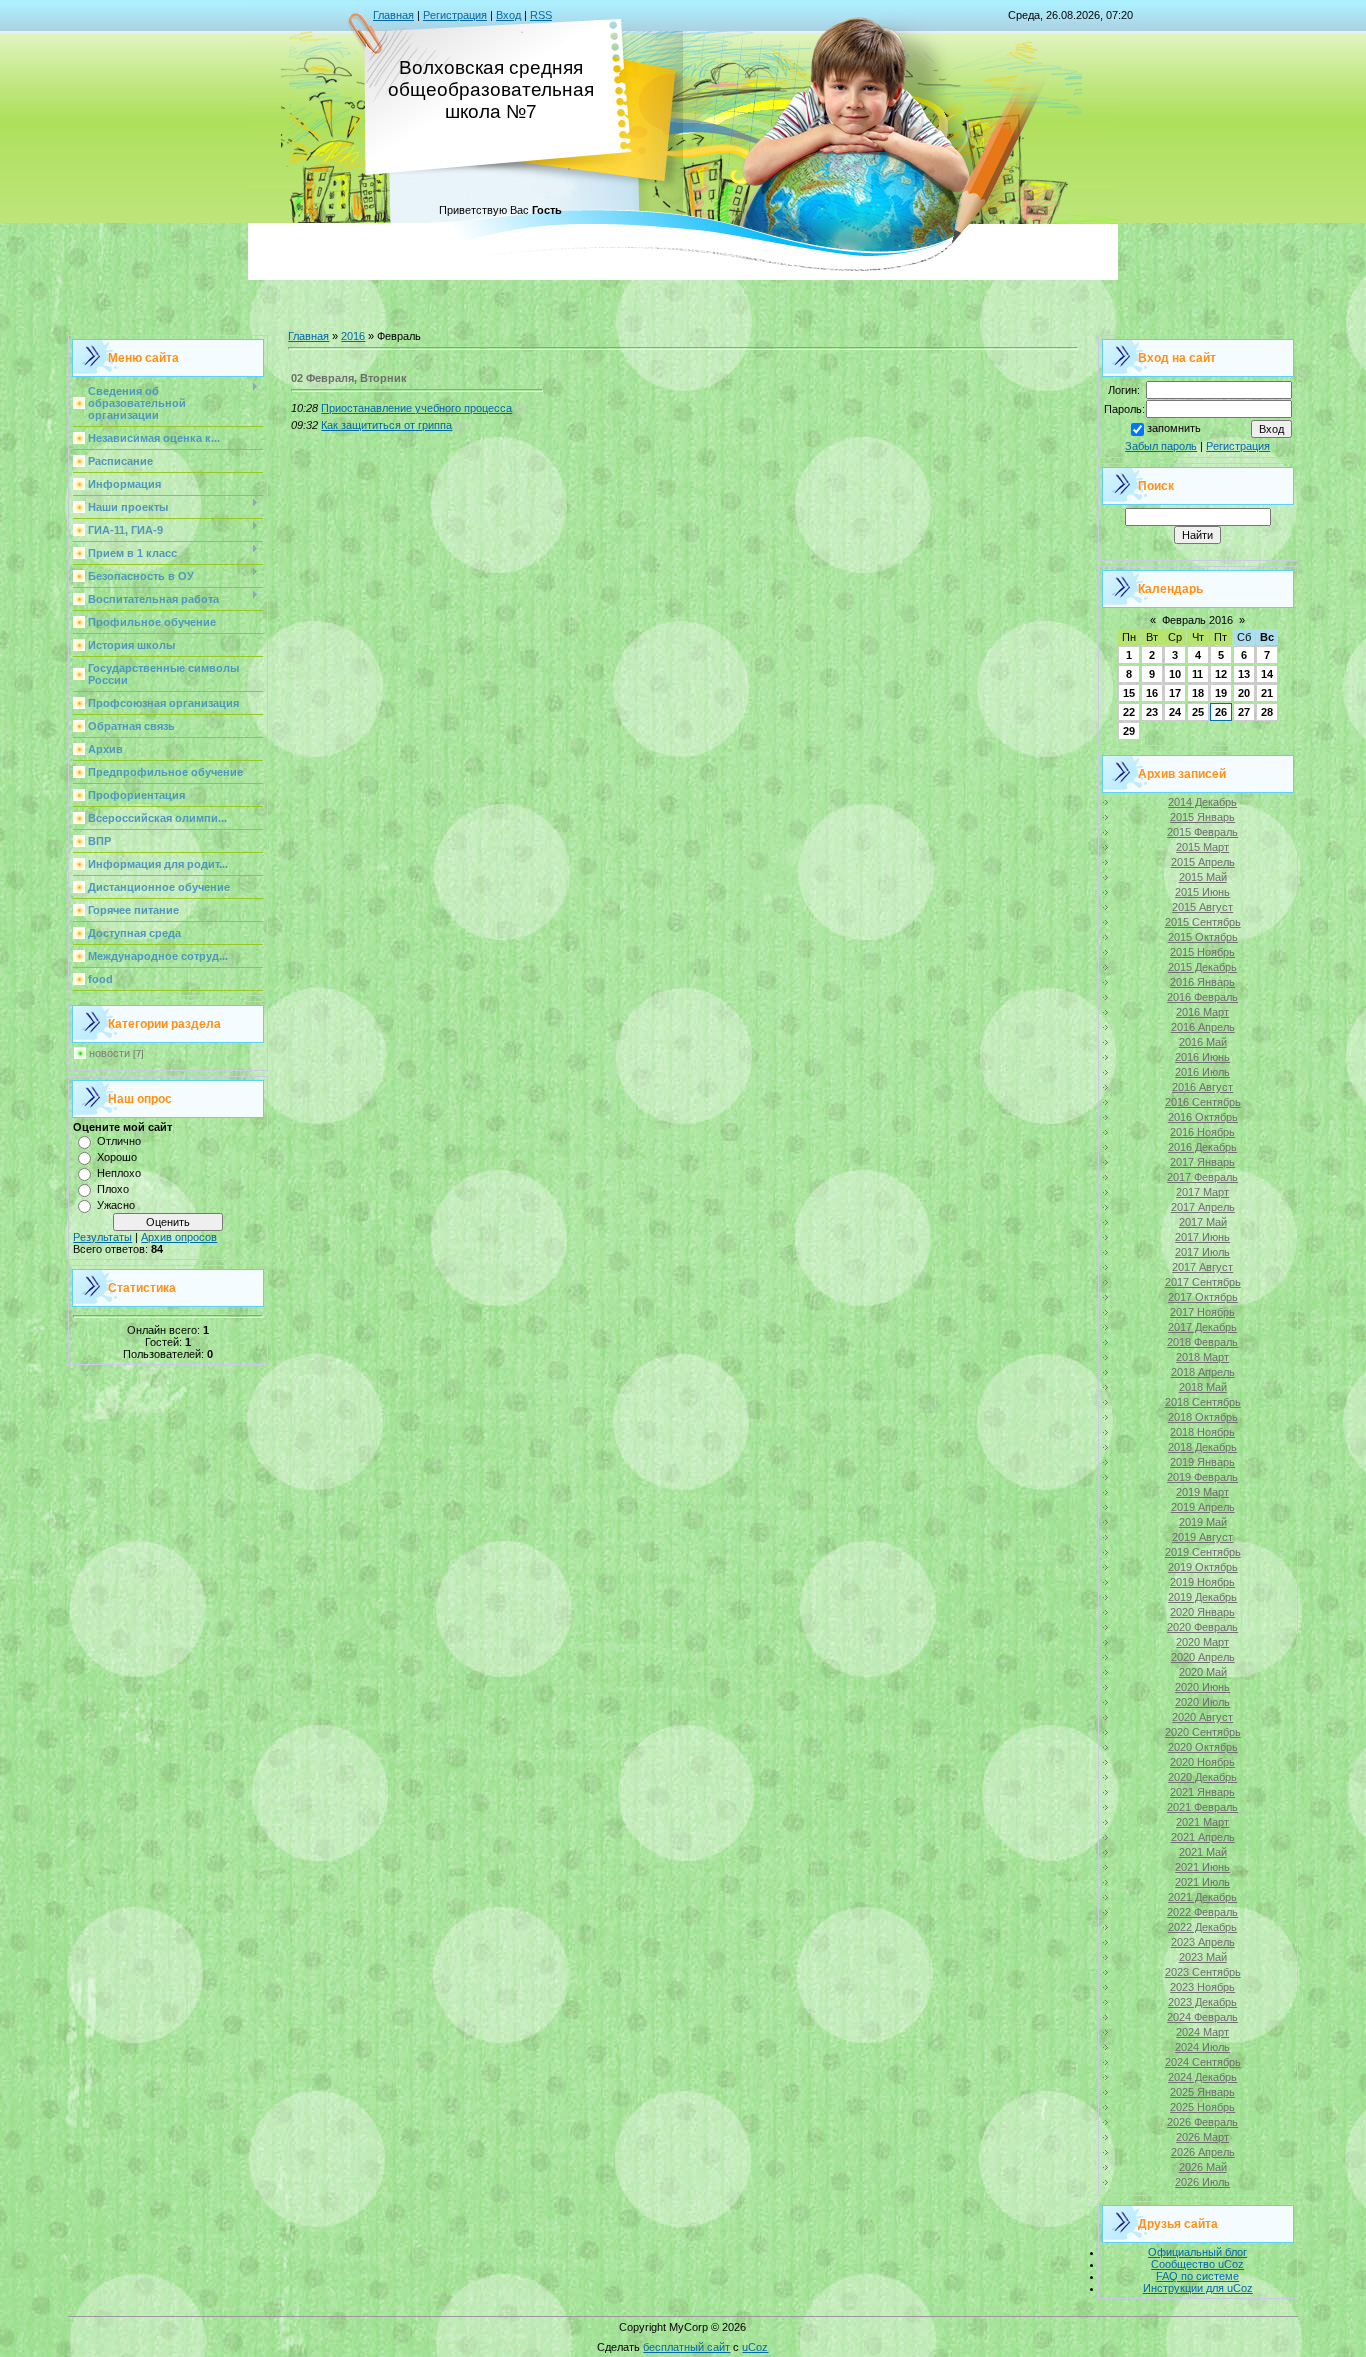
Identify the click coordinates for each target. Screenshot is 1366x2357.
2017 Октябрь (1203, 1297)
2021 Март (1202, 1822)
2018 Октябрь (1203, 1417)
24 (1175, 712)
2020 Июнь (1202, 1687)
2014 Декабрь (1202, 802)
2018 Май (1203, 1387)
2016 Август (1202, 1087)
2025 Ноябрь (1202, 2107)
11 (1197, 674)
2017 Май (1203, 1222)
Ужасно (116, 1205)
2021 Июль (1202, 1882)
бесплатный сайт (686, 2347)
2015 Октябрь (1203, 937)
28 (1267, 712)
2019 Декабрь (1202, 1597)
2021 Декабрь (1202, 1897)
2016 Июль (1202, 1072)
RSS (541, 15)
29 (1129, 731)
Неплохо (119, 1173)
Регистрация (455, 15)
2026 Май (1203, 2167)
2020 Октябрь (1203, 1747)
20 (1244, 693)
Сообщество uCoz (1197, 2264)
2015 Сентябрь (1203, 922)
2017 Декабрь (1202, 1327)
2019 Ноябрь (1202, 1582)
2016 (353, 336)
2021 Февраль (1202, 1807)
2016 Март (1202, 1012)
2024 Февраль (1202, 2017)
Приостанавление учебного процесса (416, 408)
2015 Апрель (1203, 862)
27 (1244, 712)
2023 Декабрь (1202, 2002)
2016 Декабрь (1202, 1147)
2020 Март (1202, 1642)
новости (109, 1053)
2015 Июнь (1202, 892)
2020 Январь (1202, 1612)
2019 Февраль (1202, 1477)
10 (1175, 674)
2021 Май (1203, 1852)
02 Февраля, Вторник (349, 378)
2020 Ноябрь (1202, 1762)
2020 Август (1202, 1717)
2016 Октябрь (1203, 1117)
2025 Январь (1202, 2092)
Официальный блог (1197, 2252)
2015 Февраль (1202, 832)
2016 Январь (1202, 982)
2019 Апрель (1203, 1507)
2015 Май (1203, 877)
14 (1267, 674)
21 (1267, 693)
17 (1175, 693)
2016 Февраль (1202, 997)
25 (1198, 712)
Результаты (102, 1237)
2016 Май (1203, 1042)
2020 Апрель (1203, 1657)
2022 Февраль (1202, 1912)
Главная (393, 15)
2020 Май (1203, 1672)
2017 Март (1202, 1192)
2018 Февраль (1202, 1342)
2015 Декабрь (1202, 967)
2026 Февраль (1202, 2122)
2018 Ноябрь (1202, 1432)
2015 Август (1202, 907)
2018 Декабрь (1202, 1447)
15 (1129, 693)
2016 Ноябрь (1202, 1132)
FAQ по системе (1197, 2276)
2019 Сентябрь (1203, 1552)
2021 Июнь (1202, 1867)
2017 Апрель (1203, 1207)
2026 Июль (1202, 2182)
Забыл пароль (1161, 446)
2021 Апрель (1203, 1837)
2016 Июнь (1202, 1057)
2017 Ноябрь (1202, 1312)
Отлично (119, 1141)
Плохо (113, 1189)
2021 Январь (1202, 1792)
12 (1221, 674)
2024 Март (1202, 2032)
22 (1129, 712)
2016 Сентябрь (1203, 1102)
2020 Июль (1202, 1702)
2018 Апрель (1203, 1372)
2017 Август (1202, 1267)
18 (1198, 693)
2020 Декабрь (1202, 1777)
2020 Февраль (1202, 1627)
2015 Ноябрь (1202, 952)
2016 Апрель (1203, 1027)
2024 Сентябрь (1203, 2062)
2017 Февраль (1202, 1177)
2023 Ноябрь (1202, 1987)
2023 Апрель (1203, 1942)
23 (1152, 712)
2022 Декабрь (1202, 1927)
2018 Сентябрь (1203, 1402)
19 (1221, 693)
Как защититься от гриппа (386, 425)
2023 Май (1203, 1957)
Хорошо (117, 1157)
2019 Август (1202, 1537)
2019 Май (1203, 1522)
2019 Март (1202, 1492)
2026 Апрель (1203, 2152)
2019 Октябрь (1203, 1567)
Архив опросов (179, 1237)
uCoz (755, 2347)
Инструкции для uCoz (1198, 2288)
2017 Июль (1202, 1252)
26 (1221, 712)
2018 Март (1202, 1357)
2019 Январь (1202, 1462)
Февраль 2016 (1197, 620)
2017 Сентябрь (1203, 1282)
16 (1152, 693)
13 (1244, 674)
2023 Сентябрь (1203, 1972)
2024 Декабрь (1202, 2077)
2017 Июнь (1202, 1237)
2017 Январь (1202, 1162)
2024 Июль (1202, 2047)
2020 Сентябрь (1203, 1732)
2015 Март (1202, 847)
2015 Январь (1202, 817)
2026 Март (1202, 2137)
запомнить (1174, 428)
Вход (508, 15)
